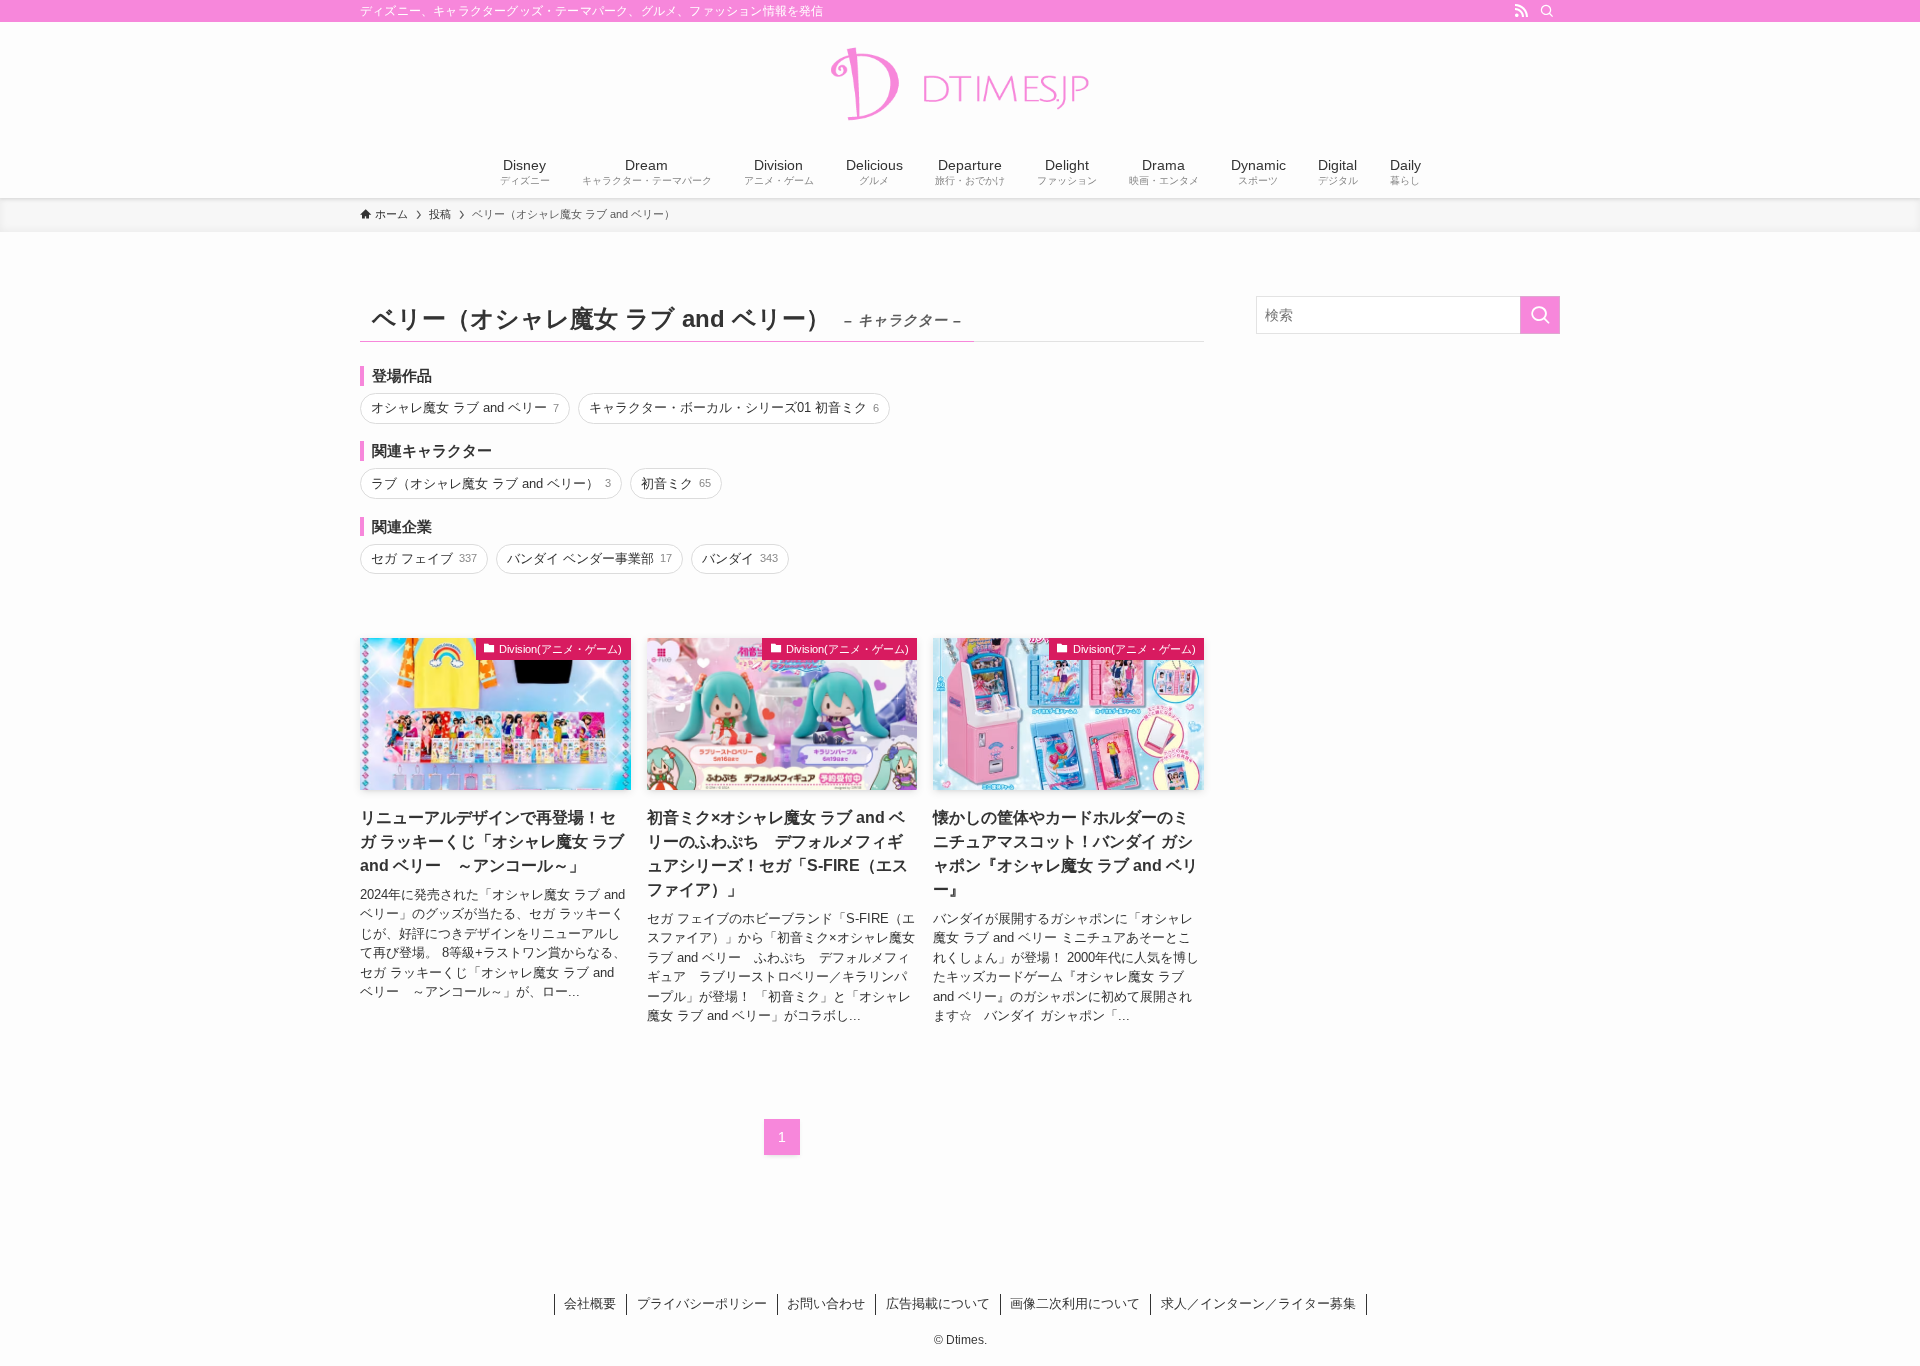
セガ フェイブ (423, 558)
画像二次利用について (1075, 1303)
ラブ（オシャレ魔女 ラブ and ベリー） (490, 483)
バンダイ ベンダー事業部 (589, 558)
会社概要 (590, 1303)
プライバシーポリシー (702, 1303)
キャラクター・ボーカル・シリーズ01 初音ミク (733, 407)
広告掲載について (938, 1303)
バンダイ (739, 558)
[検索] (1547, 11)
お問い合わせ (826, 1303)
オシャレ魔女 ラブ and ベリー (464, 407)
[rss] (1521, 11)
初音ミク (675, 483)
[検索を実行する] (1540, 315)
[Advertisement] (1408, 494)
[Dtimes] (960, 86)
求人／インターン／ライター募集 (1258, 1303)
